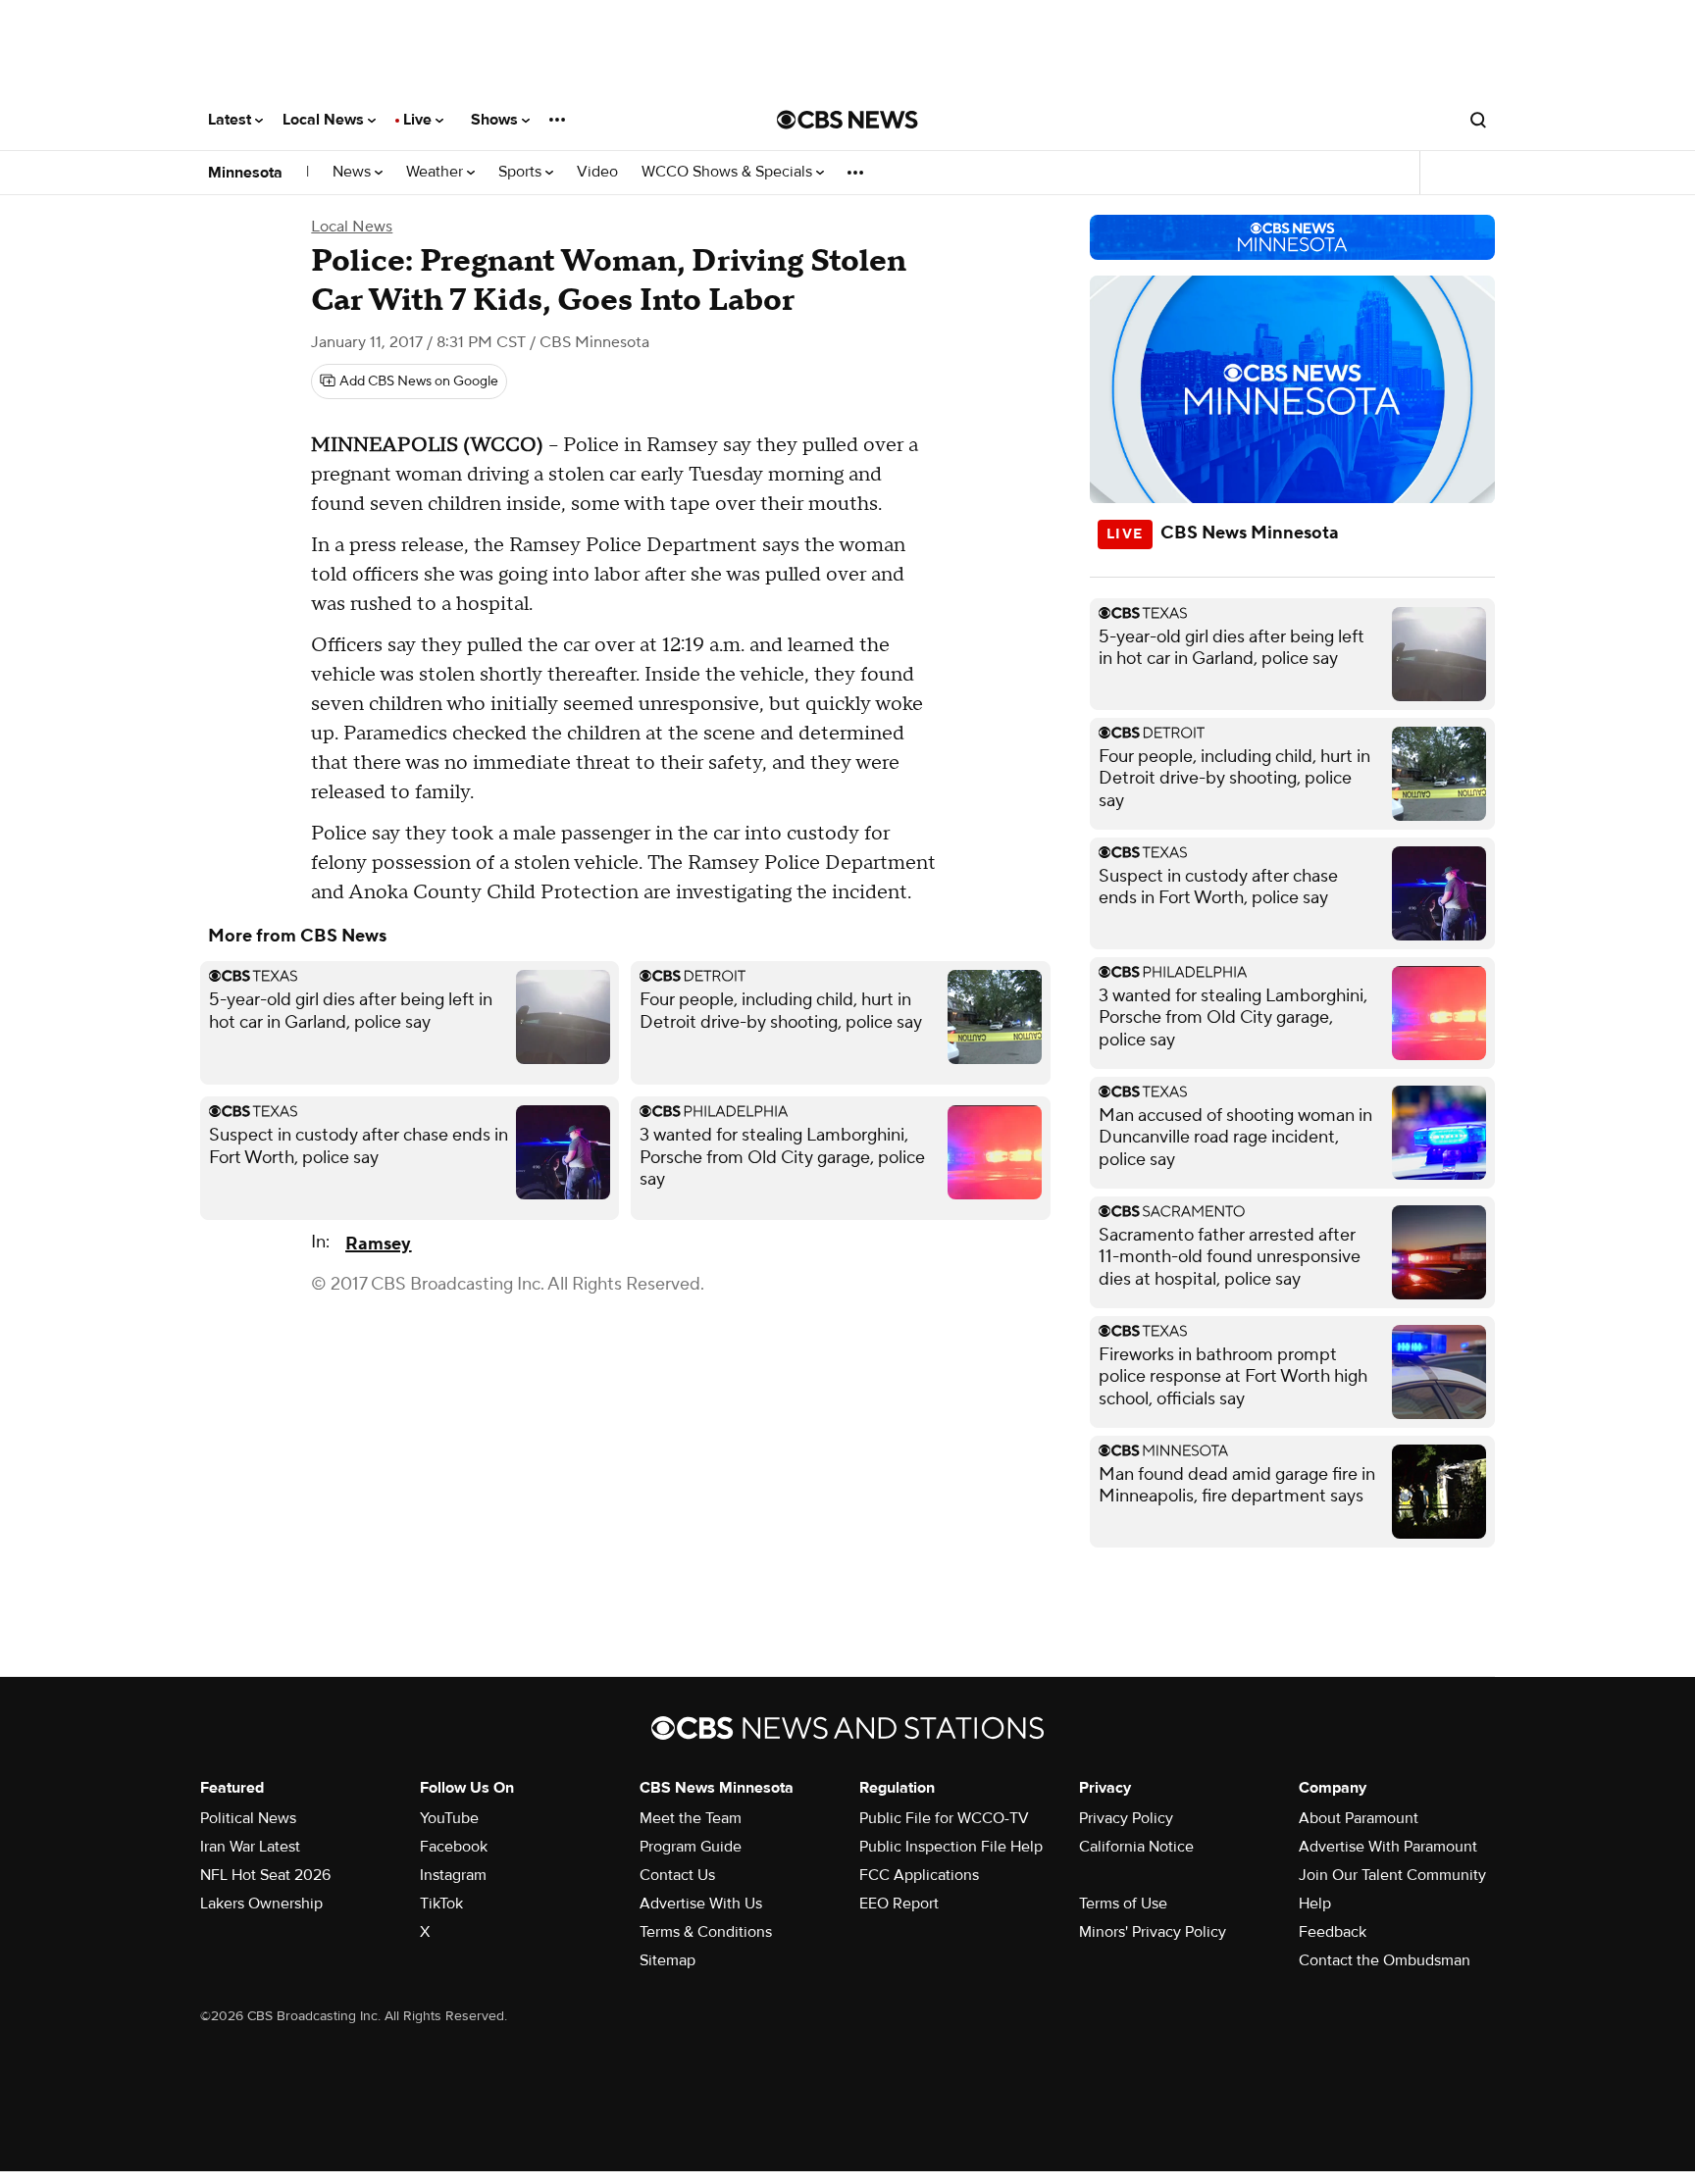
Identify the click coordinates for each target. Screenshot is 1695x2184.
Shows (496, 120)
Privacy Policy (1126, 1818)
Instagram (453, 1875)
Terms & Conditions (706, 1932)
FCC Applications (919, 1875)
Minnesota (245, 173)
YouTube (449, 1818)
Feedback (1333, 1932)
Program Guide (691, 1847)
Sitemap (668, 1960)
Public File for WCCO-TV (944, 1818)
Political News (248, 1818)
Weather (437, 172)
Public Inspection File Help (951, 1847)
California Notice (1136, 1847)
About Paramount (1359, 1818)
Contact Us (677, 1875)
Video (597, 172)
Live (419, 120)
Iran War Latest (250, 1847)
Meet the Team (691, 1818)
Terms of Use (1123, 1904)
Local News (325, 120)
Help (1315, 1904)
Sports (522, 172)
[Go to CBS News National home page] (847, 120)
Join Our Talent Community (1392, 1875)
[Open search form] (1478, 120)
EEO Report (899, 1904)
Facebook (454, 1847)
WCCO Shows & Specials (729, 172)
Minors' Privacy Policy (1153, 1932)
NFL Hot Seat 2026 (265, 1875)
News (354, 172)
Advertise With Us (701, 1904)
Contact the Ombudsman (1385, 1960)
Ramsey (378, 1244)
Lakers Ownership (261, 1904)
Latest (231, 120)
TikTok (441, 1904)
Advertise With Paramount (1388, 1847)
